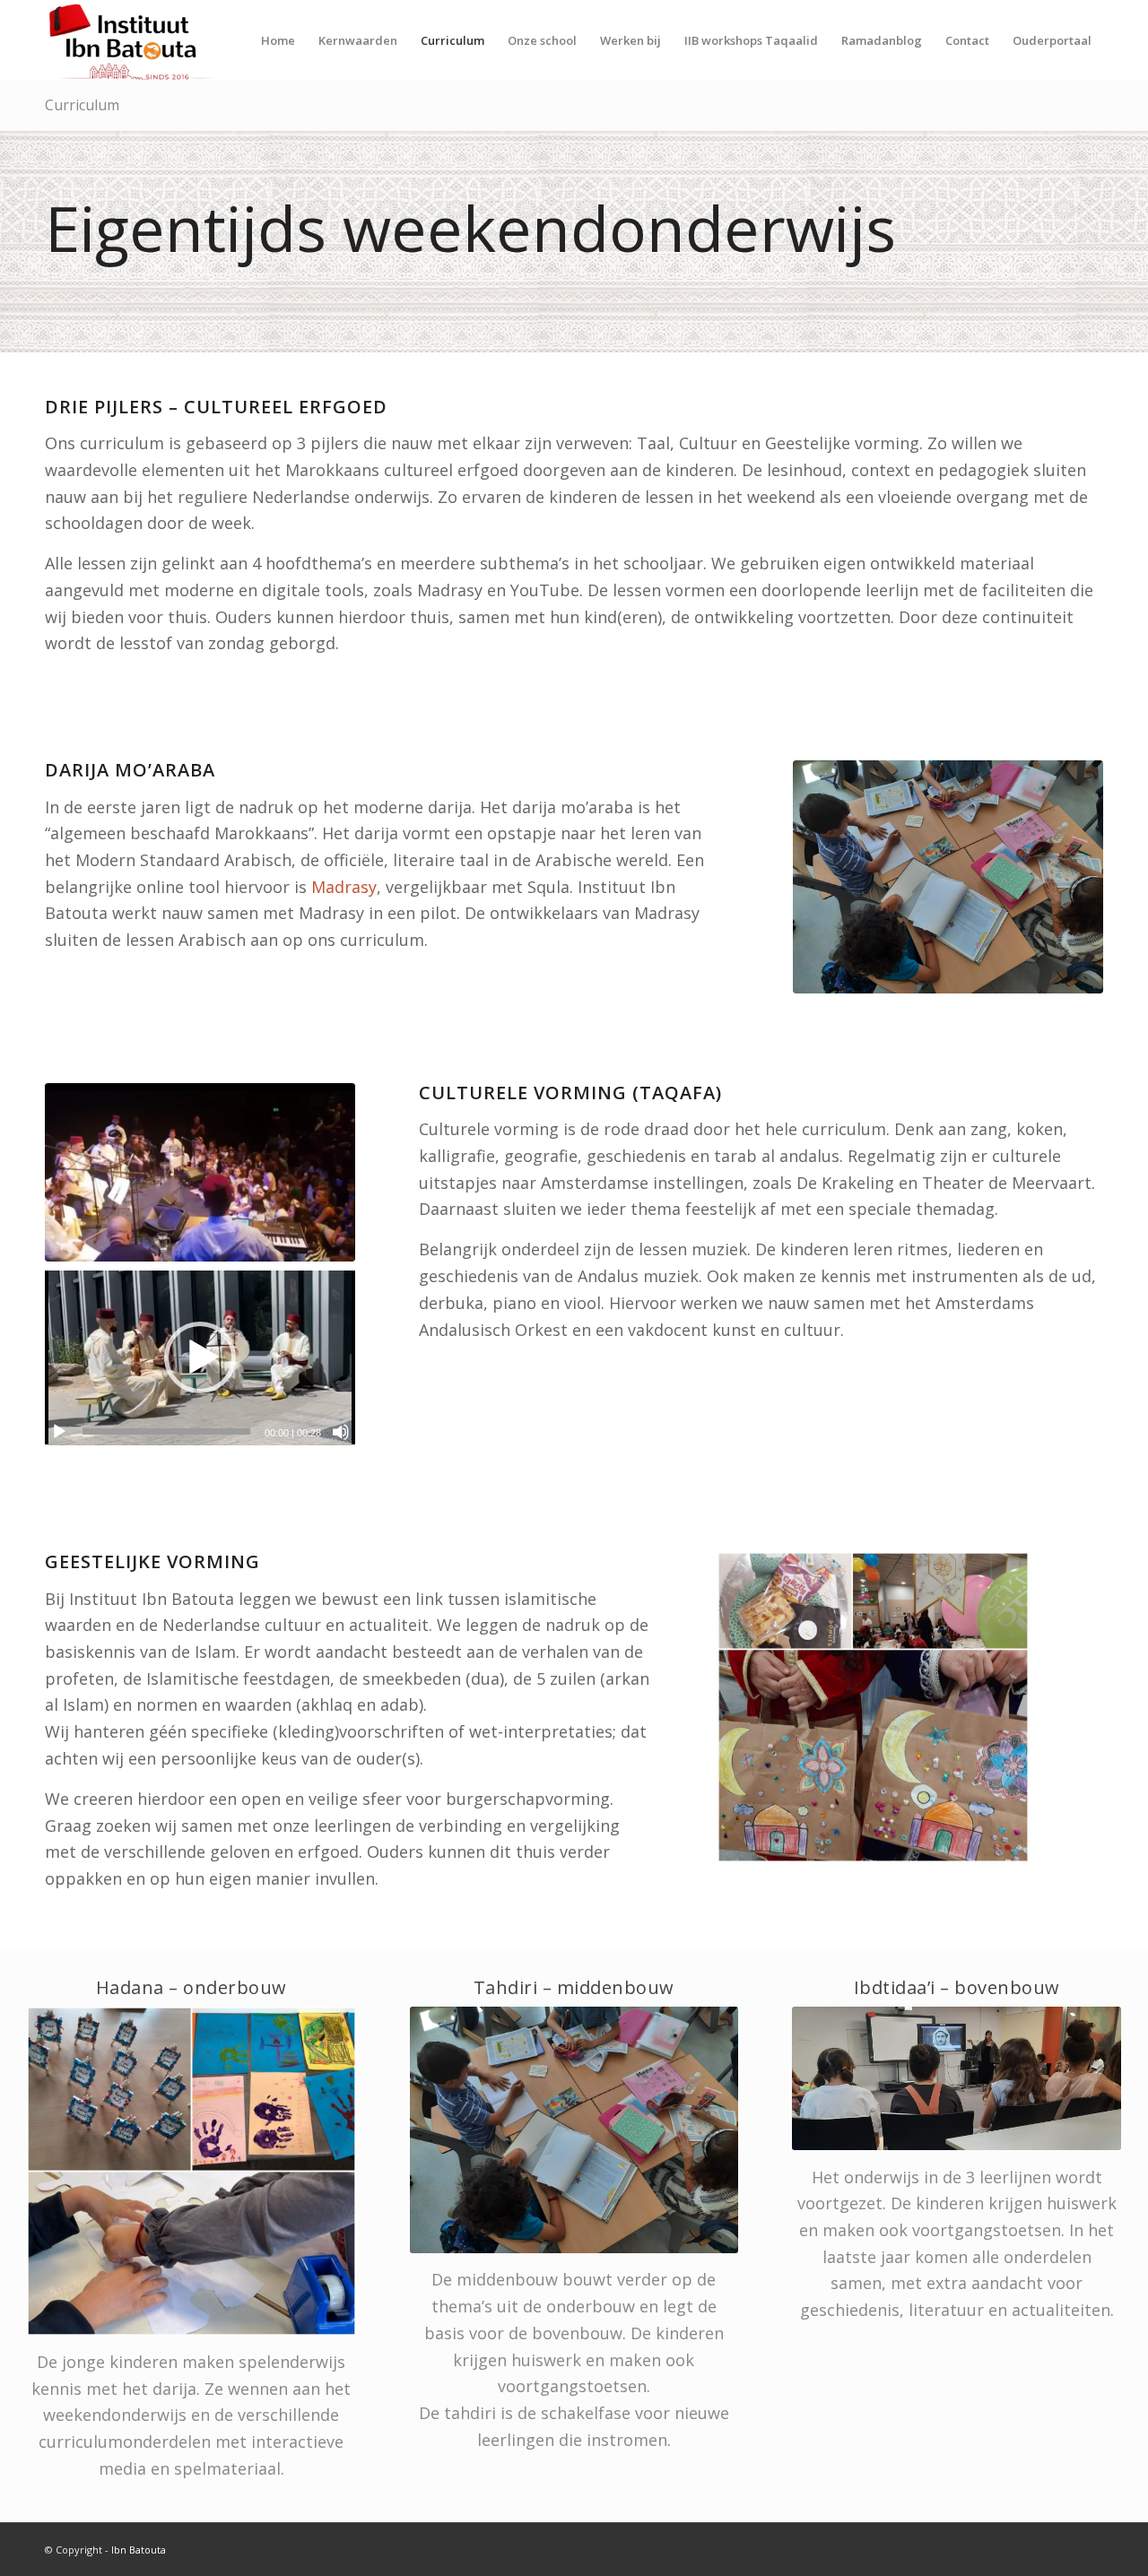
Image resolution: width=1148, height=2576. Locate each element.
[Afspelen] (59, 1432)
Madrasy (344, 887)
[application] (200, 1358)
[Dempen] (341, 1432)
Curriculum (82, 105)
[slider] (166, 1431)
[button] (200, 1357)
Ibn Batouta (139, 2550)
